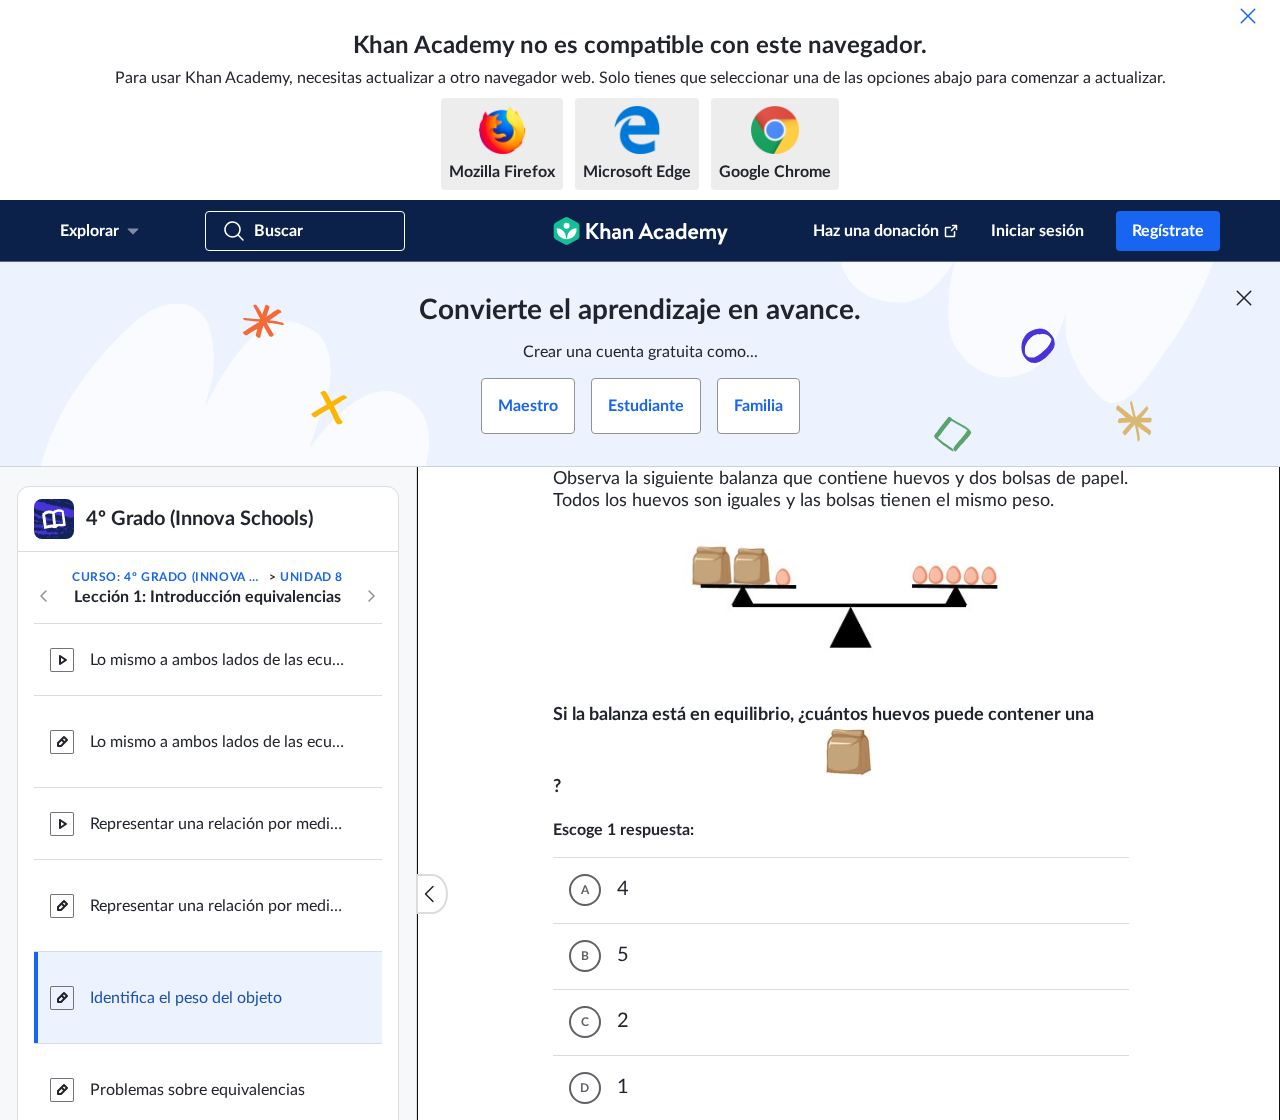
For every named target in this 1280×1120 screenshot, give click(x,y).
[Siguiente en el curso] (371, 596)
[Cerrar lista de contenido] (432, 894)
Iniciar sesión (1037, 231)
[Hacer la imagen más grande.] (849, 608)
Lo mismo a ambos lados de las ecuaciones (220, 660)
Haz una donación (876, 231)
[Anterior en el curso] (44, 596)
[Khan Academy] (640, 231)
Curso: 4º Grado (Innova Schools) (168, 577)
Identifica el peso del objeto (186, 998)
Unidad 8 (311, 577)
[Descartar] (1248, 16)
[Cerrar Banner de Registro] (1244, 298)
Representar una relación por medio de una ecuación (220, 824)
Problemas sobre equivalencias (197, 1090)
